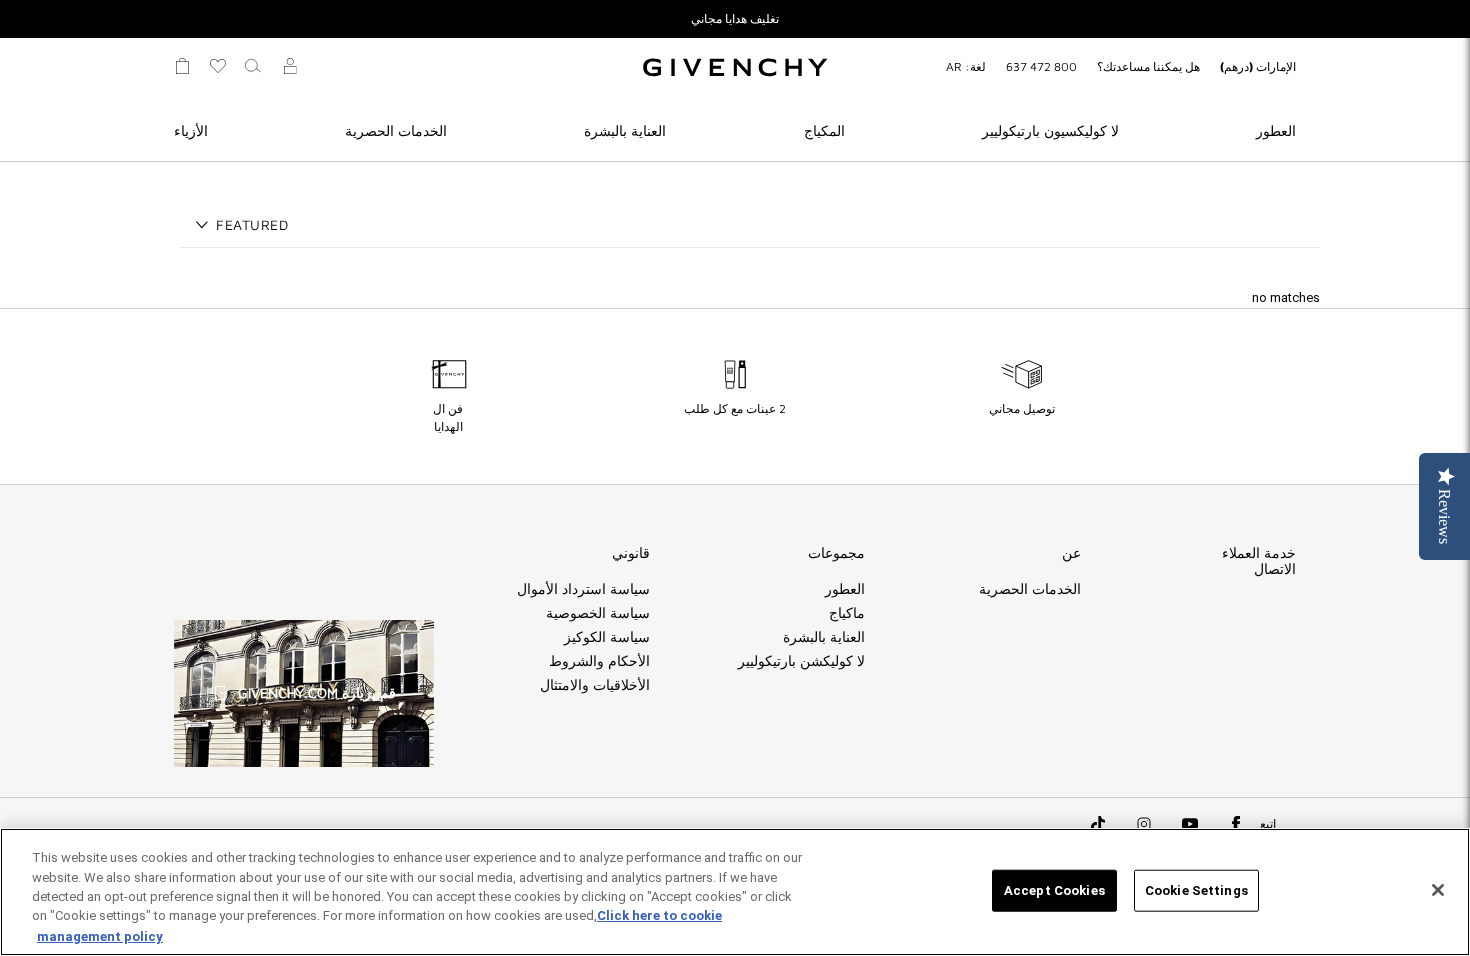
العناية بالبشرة (625, 130)
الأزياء (191, 130)
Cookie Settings (1196, 890)
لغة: (966, 66)
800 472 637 (1041, 66)
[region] (735, 892)
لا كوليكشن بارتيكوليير (801, 661)
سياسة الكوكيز (607, 637)
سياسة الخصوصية (598, 613)
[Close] (1438, 890)
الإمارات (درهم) (1258, 66)
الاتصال (1275, 569)
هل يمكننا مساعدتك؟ (1148, 66)
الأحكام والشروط (599, 661)
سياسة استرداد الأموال (583, 589)
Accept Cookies (1054, 890)
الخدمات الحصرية (396, 130)
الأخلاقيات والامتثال (595, 685)
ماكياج (847, 613)
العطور (1276, 130)
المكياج (824, 130)
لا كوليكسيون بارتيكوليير (1050, 130)
